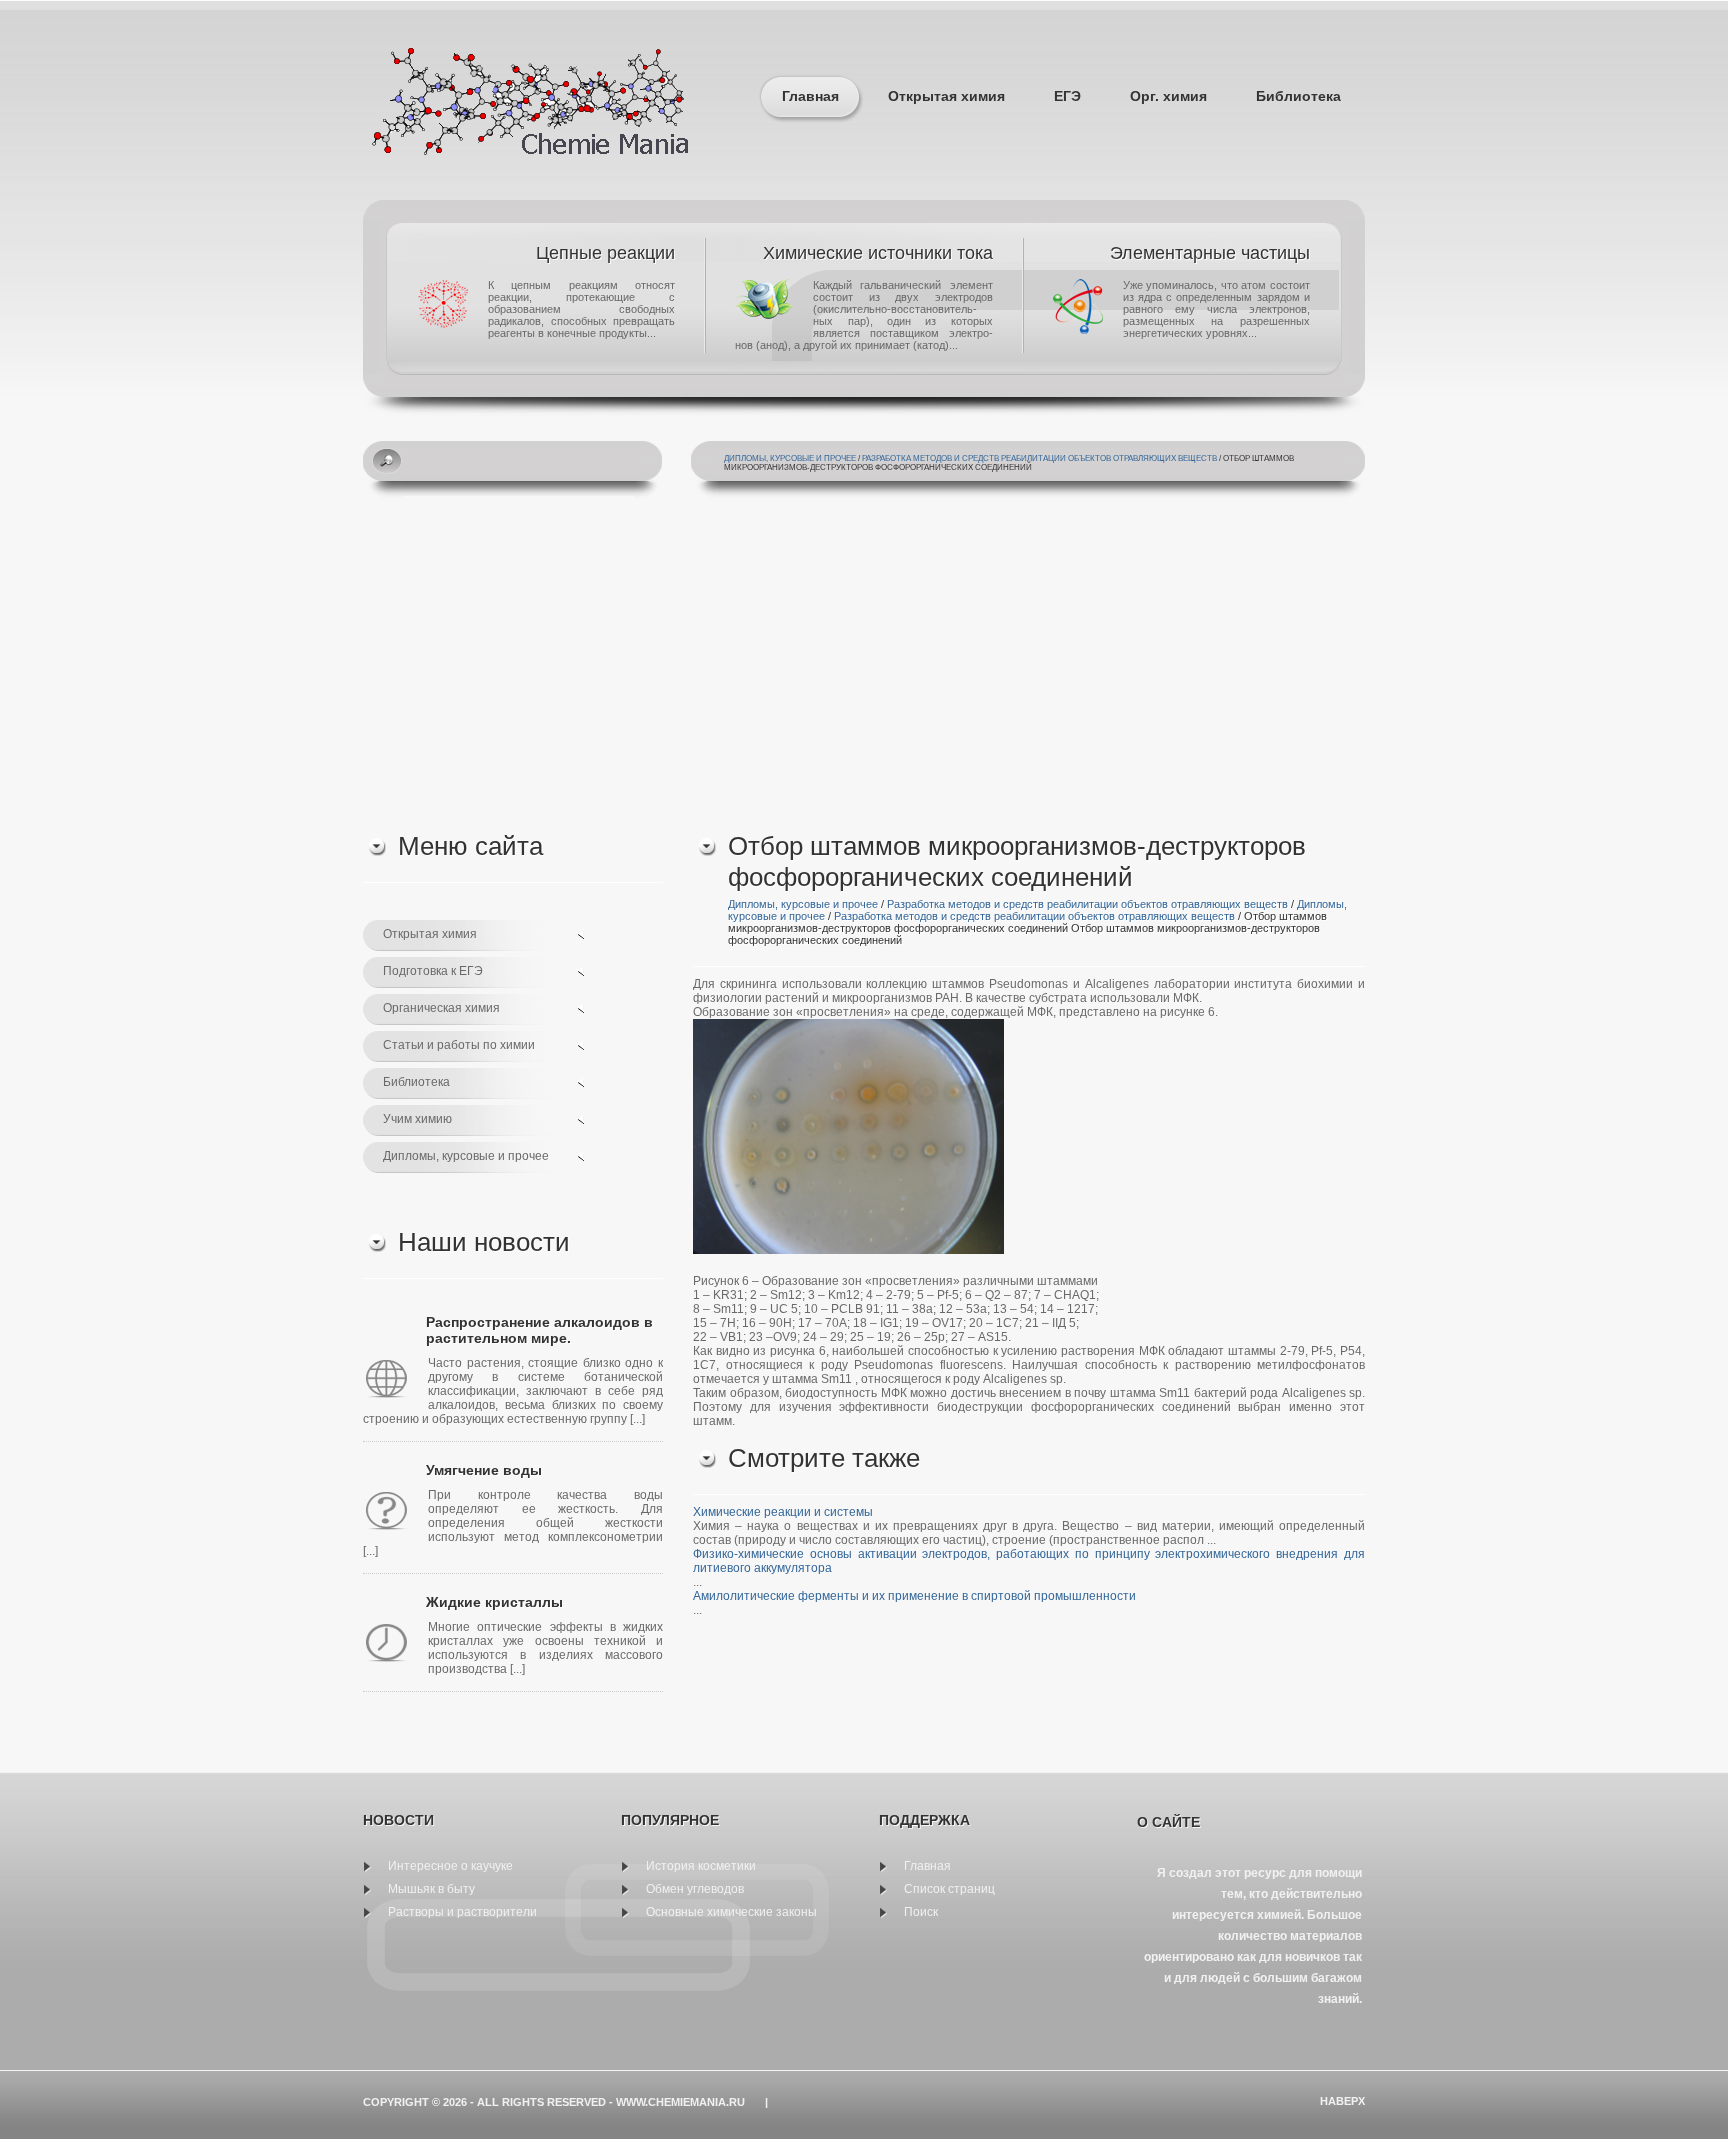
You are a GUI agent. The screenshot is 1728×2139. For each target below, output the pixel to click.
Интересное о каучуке (450, 1866)
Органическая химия (441, 1008)
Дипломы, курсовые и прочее (790, 458)
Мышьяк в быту (431, 1889)
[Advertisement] (864, 661)
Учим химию (417, 1119)
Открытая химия (946, 96)
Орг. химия (1168, 96)
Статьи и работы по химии (459, 1045)
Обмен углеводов (695, 1889)
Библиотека (1298, 96)
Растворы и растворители (462, 1912)
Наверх (1342, 2101)
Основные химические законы (731, 1912)
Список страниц (949, 1889)
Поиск (921, 1912)
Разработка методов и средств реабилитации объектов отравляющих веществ (1039, 458)
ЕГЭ (1067, 96)
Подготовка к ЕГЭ (433, 971)
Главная (810, 96)
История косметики (701, 1866)
